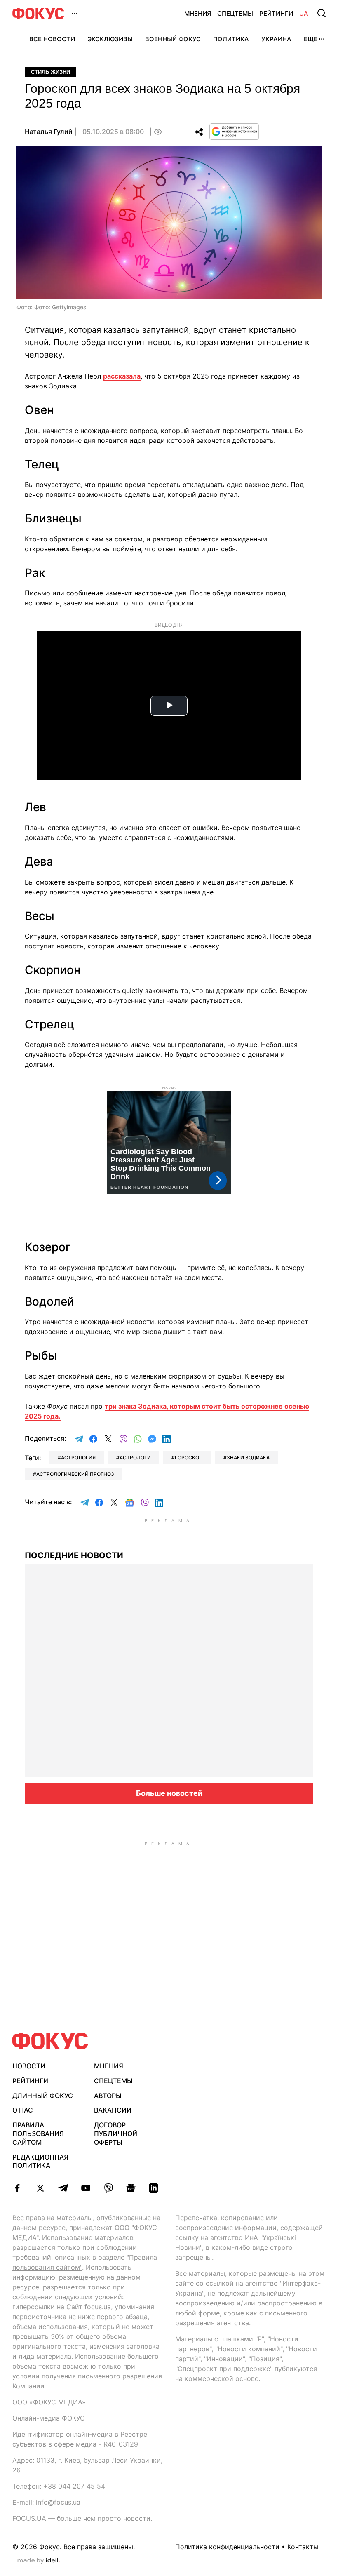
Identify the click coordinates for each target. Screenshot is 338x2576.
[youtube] (86, 2188)
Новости (29, 2066)
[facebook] (18, 2188)
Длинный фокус (43, 2096)
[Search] (322, 13)
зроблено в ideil (39, 2561)
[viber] (108, 2188)
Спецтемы (235, 13)
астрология (78, 1457)
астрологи (135, 1457)
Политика (231, 39)
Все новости (52, 39)
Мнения (198, 13)
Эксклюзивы (110, 39)
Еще (311, 39)
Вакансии (113, 2110)
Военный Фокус (173, 39)
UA (304, 13)
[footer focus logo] (50, 2041)
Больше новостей (169, 1793)
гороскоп (189, 1457)
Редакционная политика (40, 2161)
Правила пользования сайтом (38, 2134)
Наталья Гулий (49, 132)
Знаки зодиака (248, 1457)
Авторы (108, 2096)
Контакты (303, 2547)
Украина (276, 39)
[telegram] (63, 2188)
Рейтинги (276, 13)
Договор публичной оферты (116, 2134)
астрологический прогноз (75, 1474)
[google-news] (131, 2188)
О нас (23, 2110)
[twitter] (40, 2188)
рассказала (122, 376)
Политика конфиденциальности (227, 2547)
